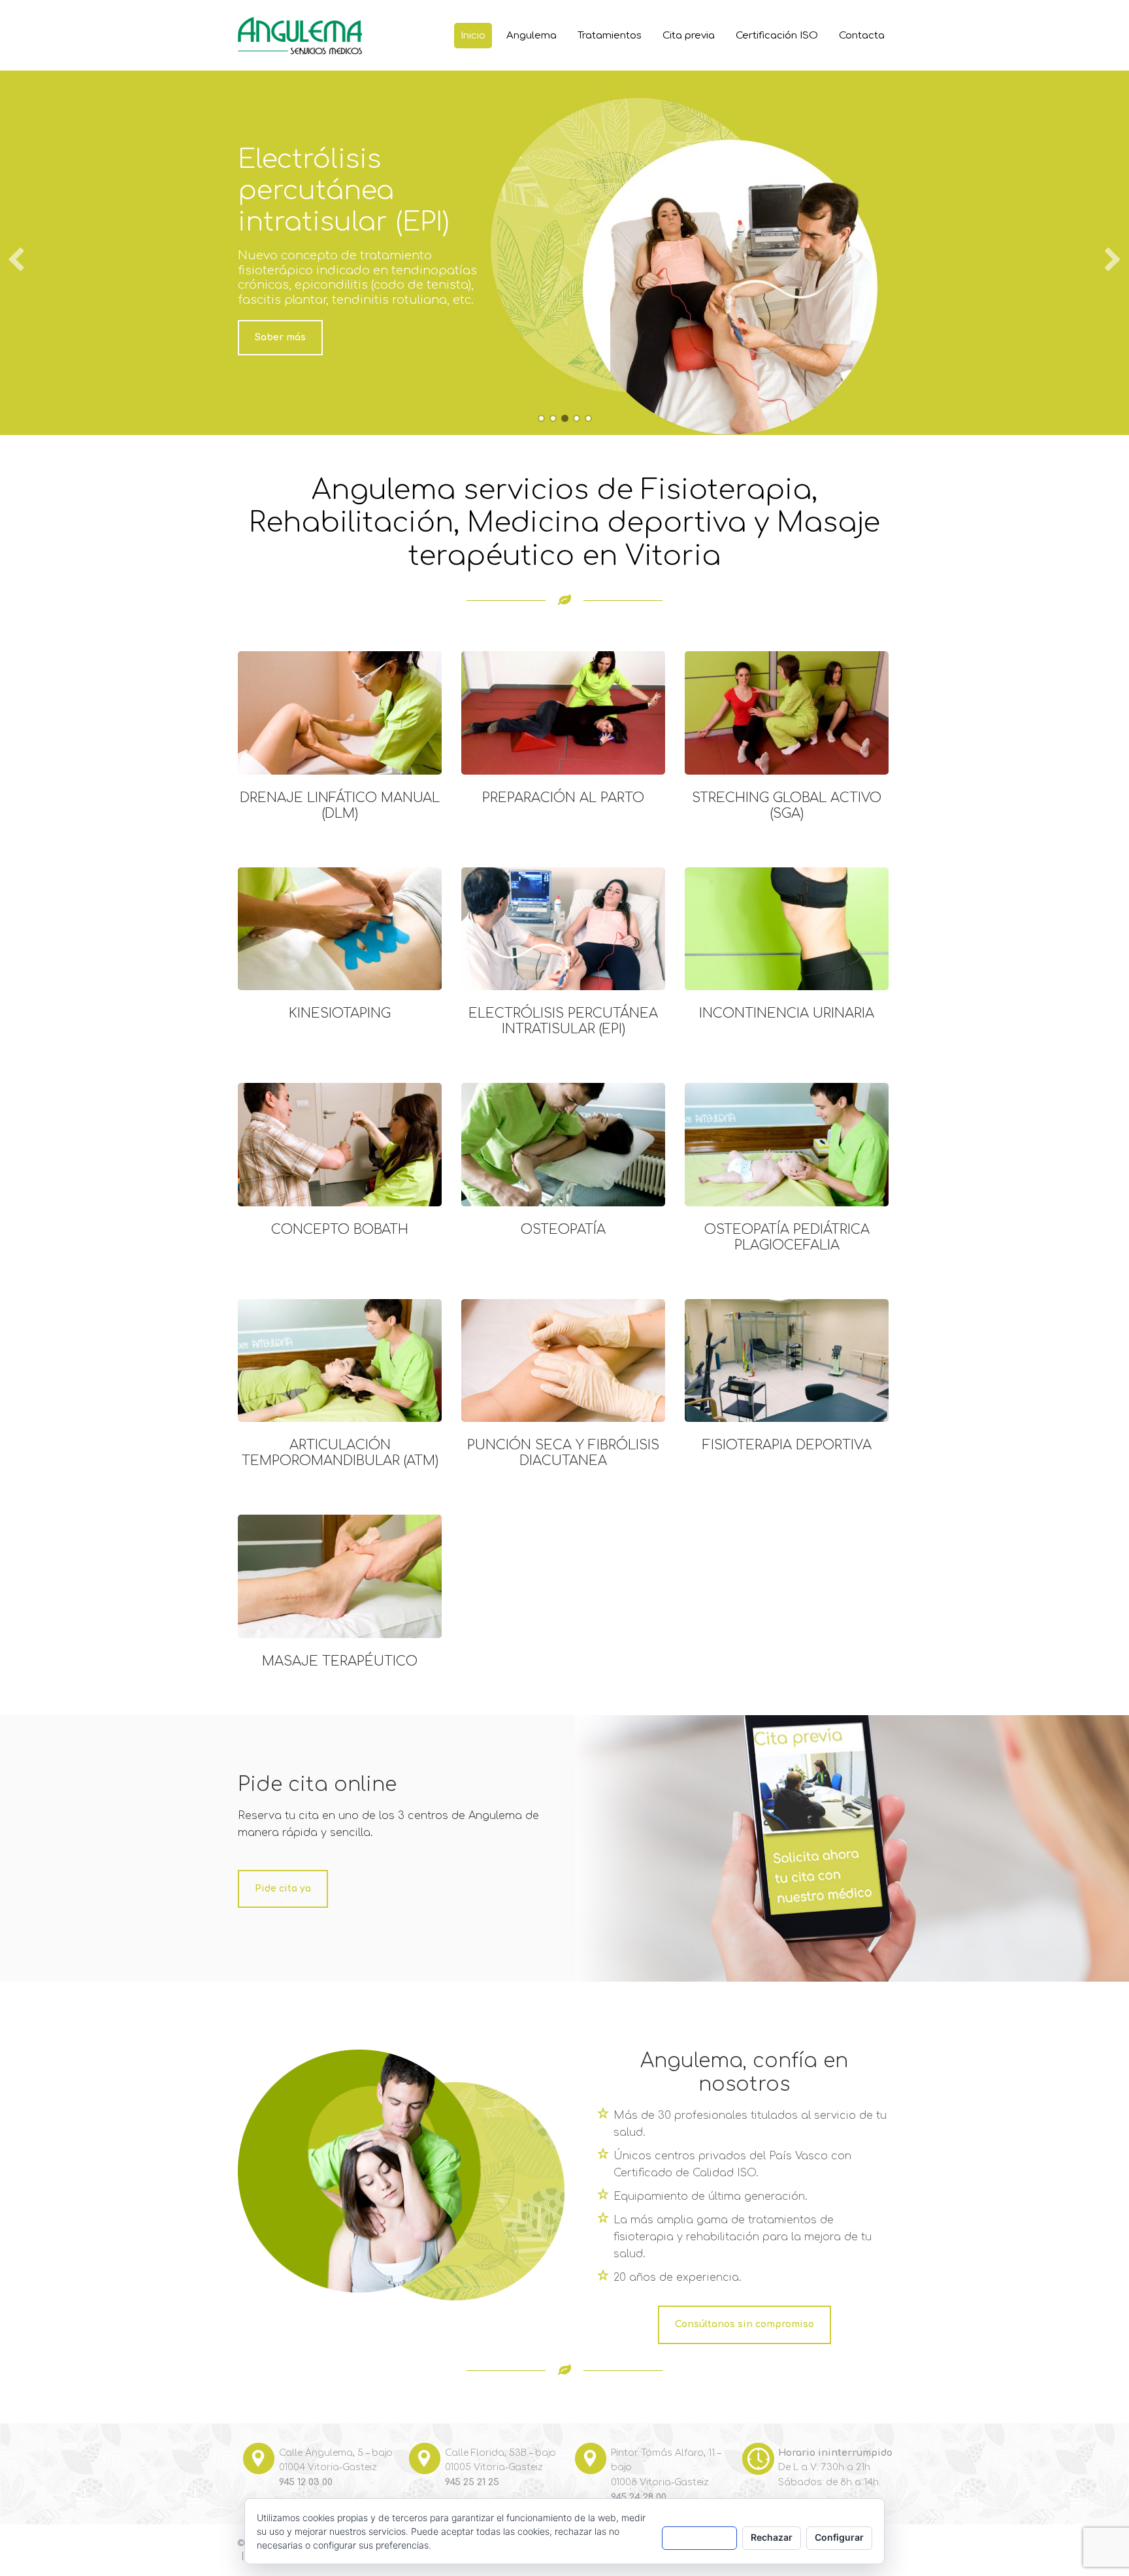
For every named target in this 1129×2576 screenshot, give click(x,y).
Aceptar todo (699, 2537)
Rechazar (772, 2537)
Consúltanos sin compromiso (744, 2324)
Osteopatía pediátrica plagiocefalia (787, 1237)
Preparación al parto (563, 798)
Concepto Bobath (340, 1230)
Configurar (839, 2537)
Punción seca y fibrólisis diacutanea (563, 1453)
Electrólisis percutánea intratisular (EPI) (563, 1021)
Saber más (280, 337)
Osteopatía (563, 1230)
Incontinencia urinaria (787, 1013)
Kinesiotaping (340, 1013)
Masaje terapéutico (340, 1661)
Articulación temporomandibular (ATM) (340, 1453)
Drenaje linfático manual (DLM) (340, 806)
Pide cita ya (283, 1889)
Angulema (288, 33)
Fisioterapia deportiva (787, 1445)
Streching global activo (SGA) (787, 806)
